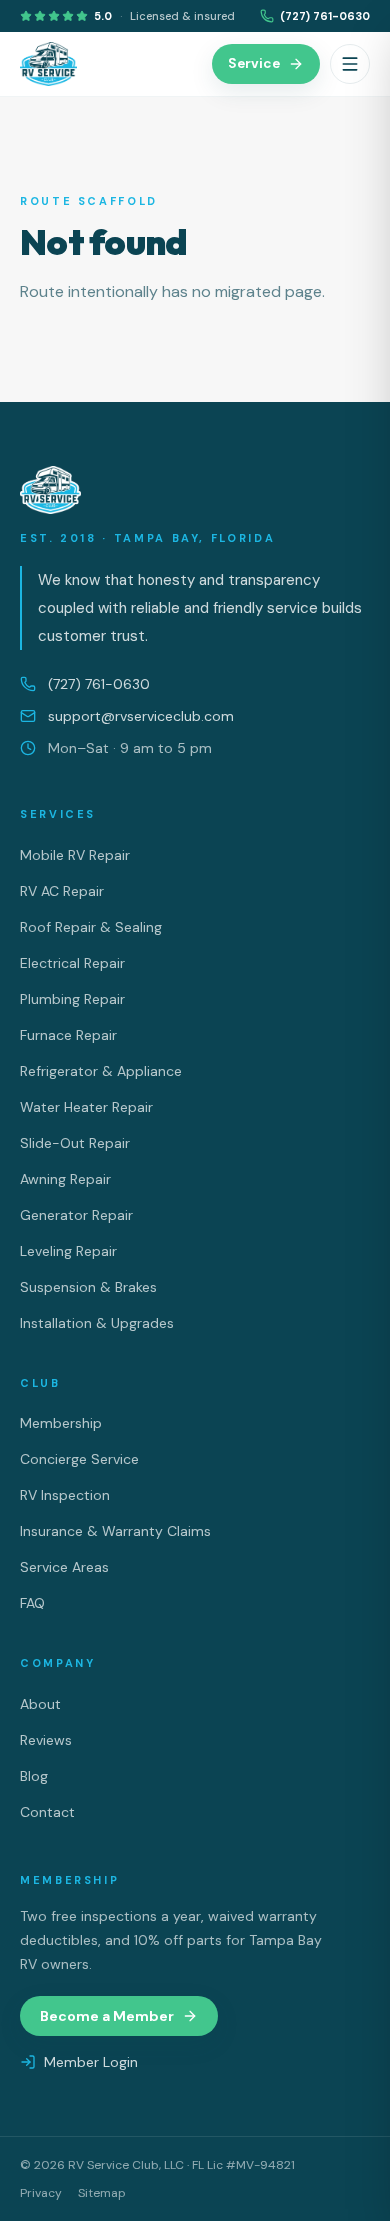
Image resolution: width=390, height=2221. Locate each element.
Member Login (91, 2062)
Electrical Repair (72, 963)
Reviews (46, 1740)
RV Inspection (65, 1495)
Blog (34, 1776)
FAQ (32, 1603)
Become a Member (107, 2016)
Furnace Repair (68, 1035)
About (40, 1704)
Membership (61, 1423)
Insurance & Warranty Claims (115, 1531)
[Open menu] (350, 64)
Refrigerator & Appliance (101, 1071)
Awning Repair (65, 1179)
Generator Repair (76, 1215)
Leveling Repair (68, 1251)
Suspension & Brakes (88, 1287)
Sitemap (102, 2193)
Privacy (41, 2193)
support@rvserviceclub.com (141, 716)
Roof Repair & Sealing (91, 927)
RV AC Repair (62, 891)
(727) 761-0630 (325, 16)
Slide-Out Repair (75, 1143)
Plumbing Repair (72, 999)
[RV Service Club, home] (48, 64)
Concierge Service (79, 1459)
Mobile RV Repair (75, 855)
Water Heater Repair (86, 1107)
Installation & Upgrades (97, 1323)
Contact (47, 1812)
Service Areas (64, 1567)
